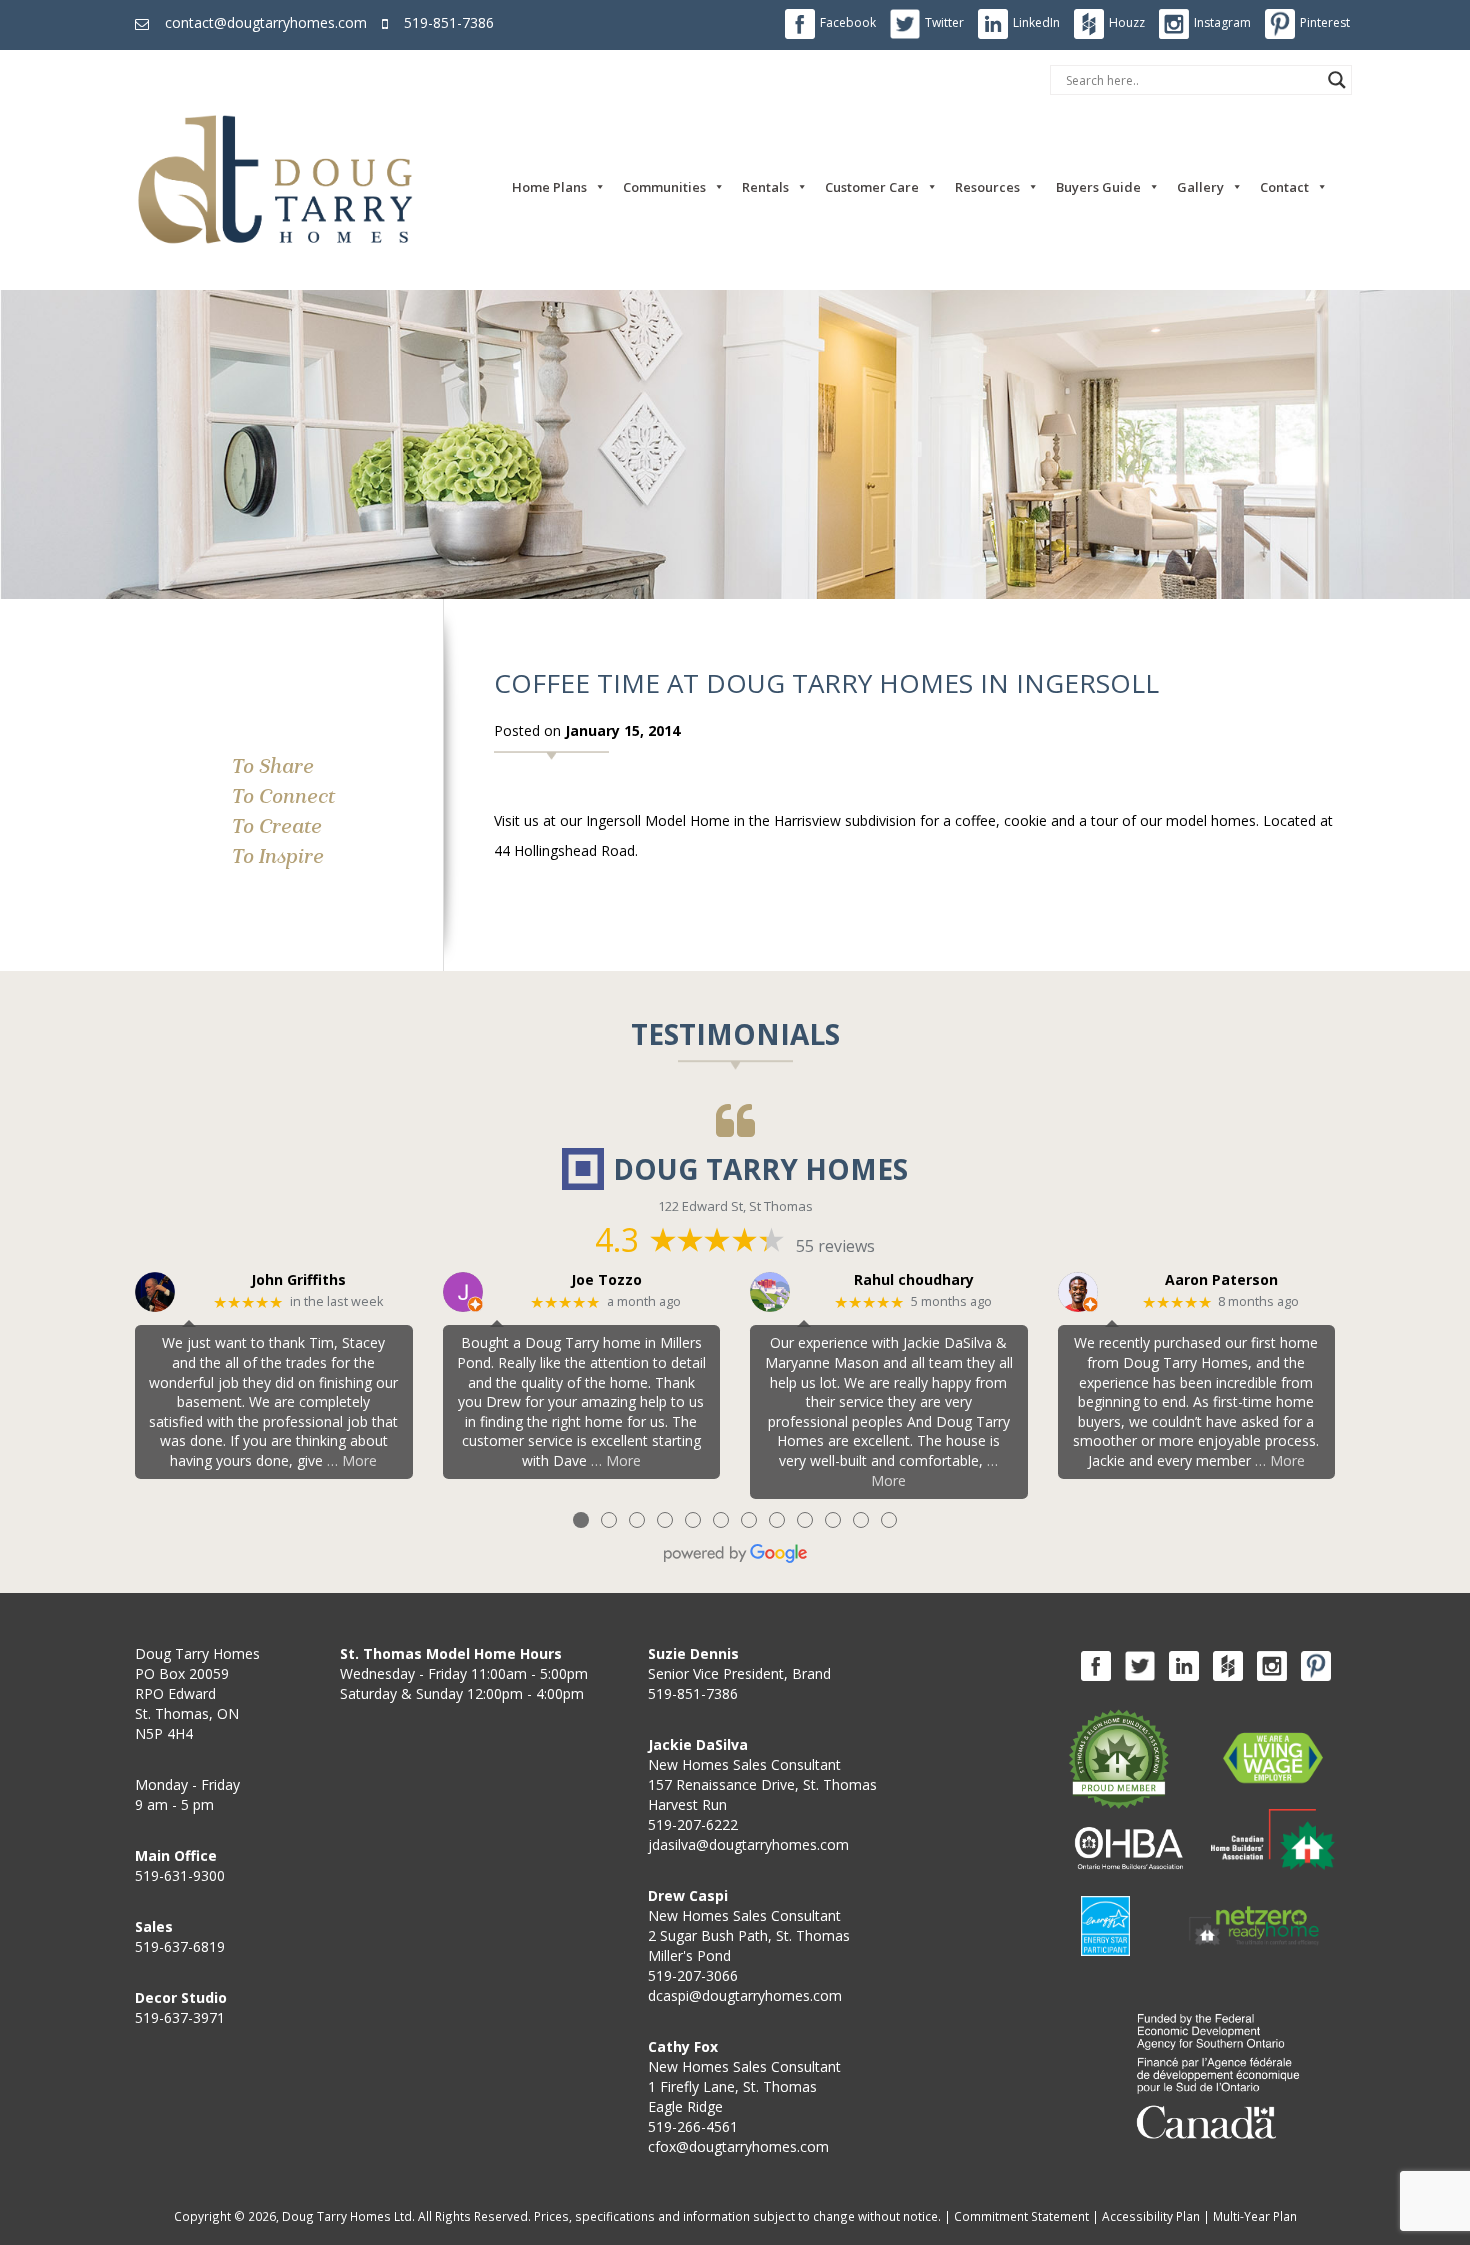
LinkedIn (1036, 22)
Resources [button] (987, 187)
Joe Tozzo (606, 1280)
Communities (664, 187)
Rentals (765, 187)
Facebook (848, 22)
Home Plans (549, 187)
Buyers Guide (1098, 187)
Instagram (1222, 22)
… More (352, 1460)
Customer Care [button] (872, 187)
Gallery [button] (1200, 187)
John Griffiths (298, 1280)
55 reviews (835, 1246)
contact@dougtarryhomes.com (266, 22)
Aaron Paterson (1221, 1280)
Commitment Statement (1021, 2216)
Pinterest (1325, 22)
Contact (1284, 187)
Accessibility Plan (1151, 2216)
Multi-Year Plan (1255, 2216)
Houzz (1127, 22)
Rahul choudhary (914, 1280)
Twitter (944, 22)
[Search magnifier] (1337, 80)
